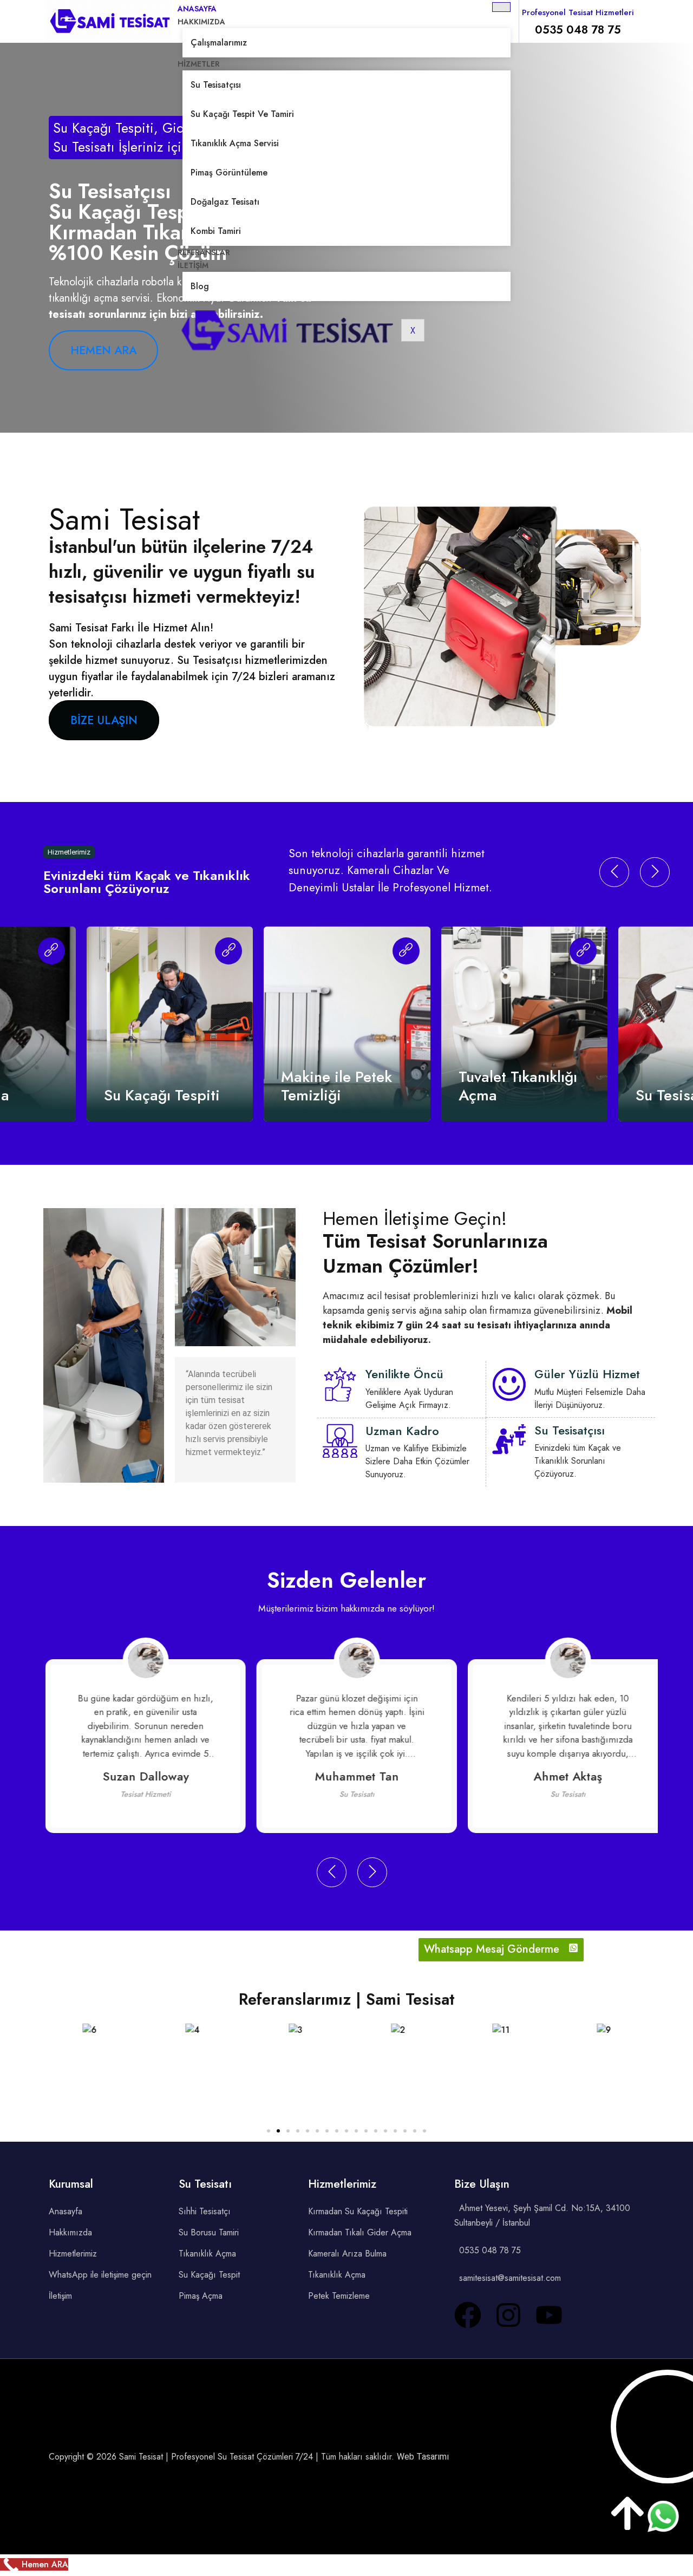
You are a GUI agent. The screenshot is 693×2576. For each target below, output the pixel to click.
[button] (269, 2131)
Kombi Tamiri (216, 231)
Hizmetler (199, 64)
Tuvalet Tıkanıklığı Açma (518, 1086)
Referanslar (204, 252)
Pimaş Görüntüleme (229, 172)
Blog (200, 286)
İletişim (193, 265)
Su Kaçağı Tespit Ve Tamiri (242, 114)
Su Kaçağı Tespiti (162, 1095)
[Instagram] (508, 2315)
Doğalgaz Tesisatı (225, 202)
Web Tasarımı (423, 2457)
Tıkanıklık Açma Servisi (235, 143)
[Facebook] (468, 2315)
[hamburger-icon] (501, 7)
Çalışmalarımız (219, 43)
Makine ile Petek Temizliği (336, 1086)
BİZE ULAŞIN (104, 720)
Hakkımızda (201, 22)
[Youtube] (549, 2315)
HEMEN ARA (103, 350)
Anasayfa (197, 9)
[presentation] (614, 872)
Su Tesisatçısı (216, 85)
